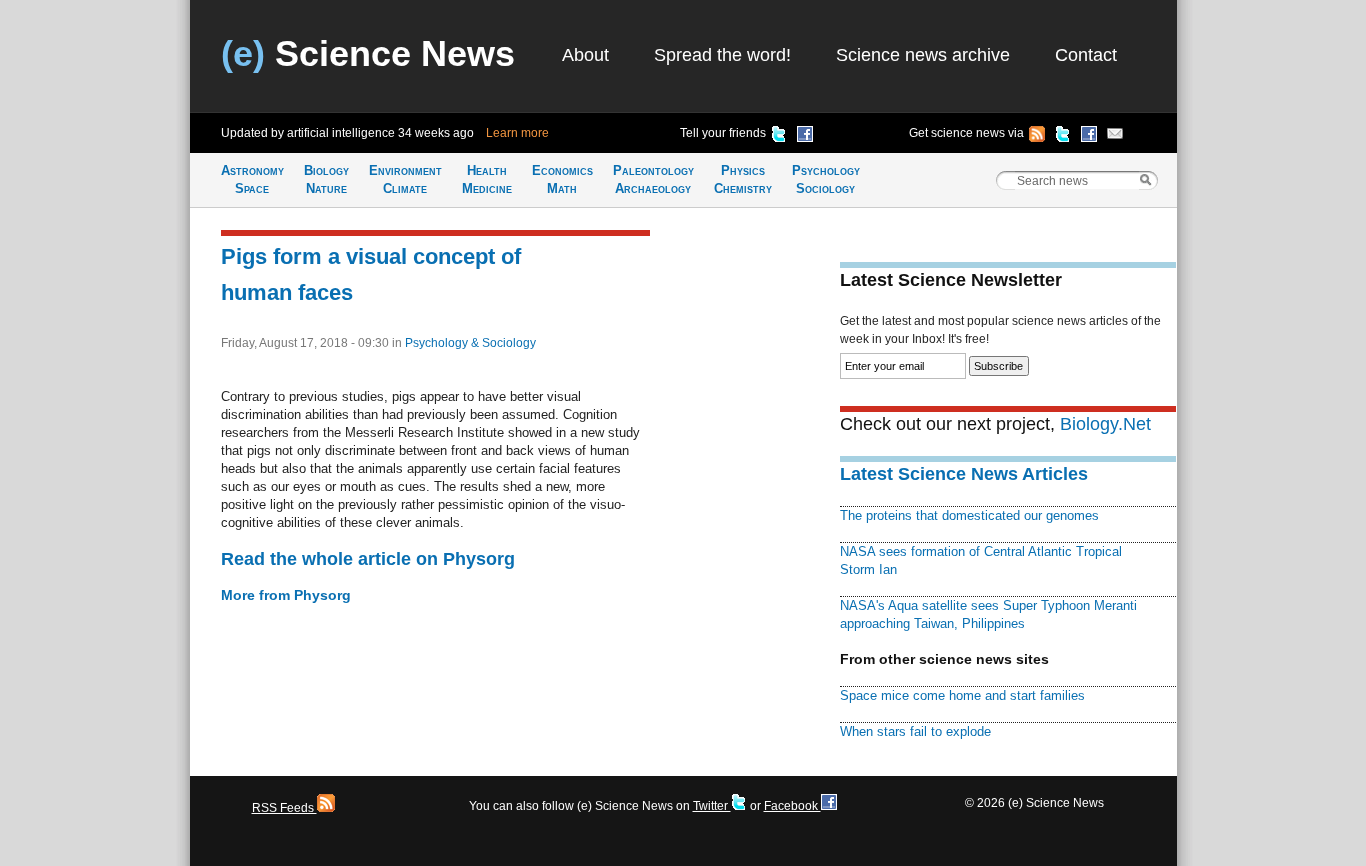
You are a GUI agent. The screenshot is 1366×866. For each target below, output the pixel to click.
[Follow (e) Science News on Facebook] (1089, 137)
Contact (1086, 55)
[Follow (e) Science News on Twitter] (1063, 137)
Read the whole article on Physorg (368, 559)
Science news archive (923, 55)
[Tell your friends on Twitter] (779, 137)
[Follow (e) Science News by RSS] (1037, 137)
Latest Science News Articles (964, 474)
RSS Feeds (284, 808)
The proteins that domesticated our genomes (969, 515)
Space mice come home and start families (962, 695)
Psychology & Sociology (470, 343)
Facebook (792, 806)
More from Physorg (286, 595)
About (585, 55)
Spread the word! (722, 55)
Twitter (712, 806)
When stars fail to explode (915, 731)
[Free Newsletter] (1115, 137)
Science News (368, 53)
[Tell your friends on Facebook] (805, 137)
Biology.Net (1105, 424)
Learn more (517, 133)
